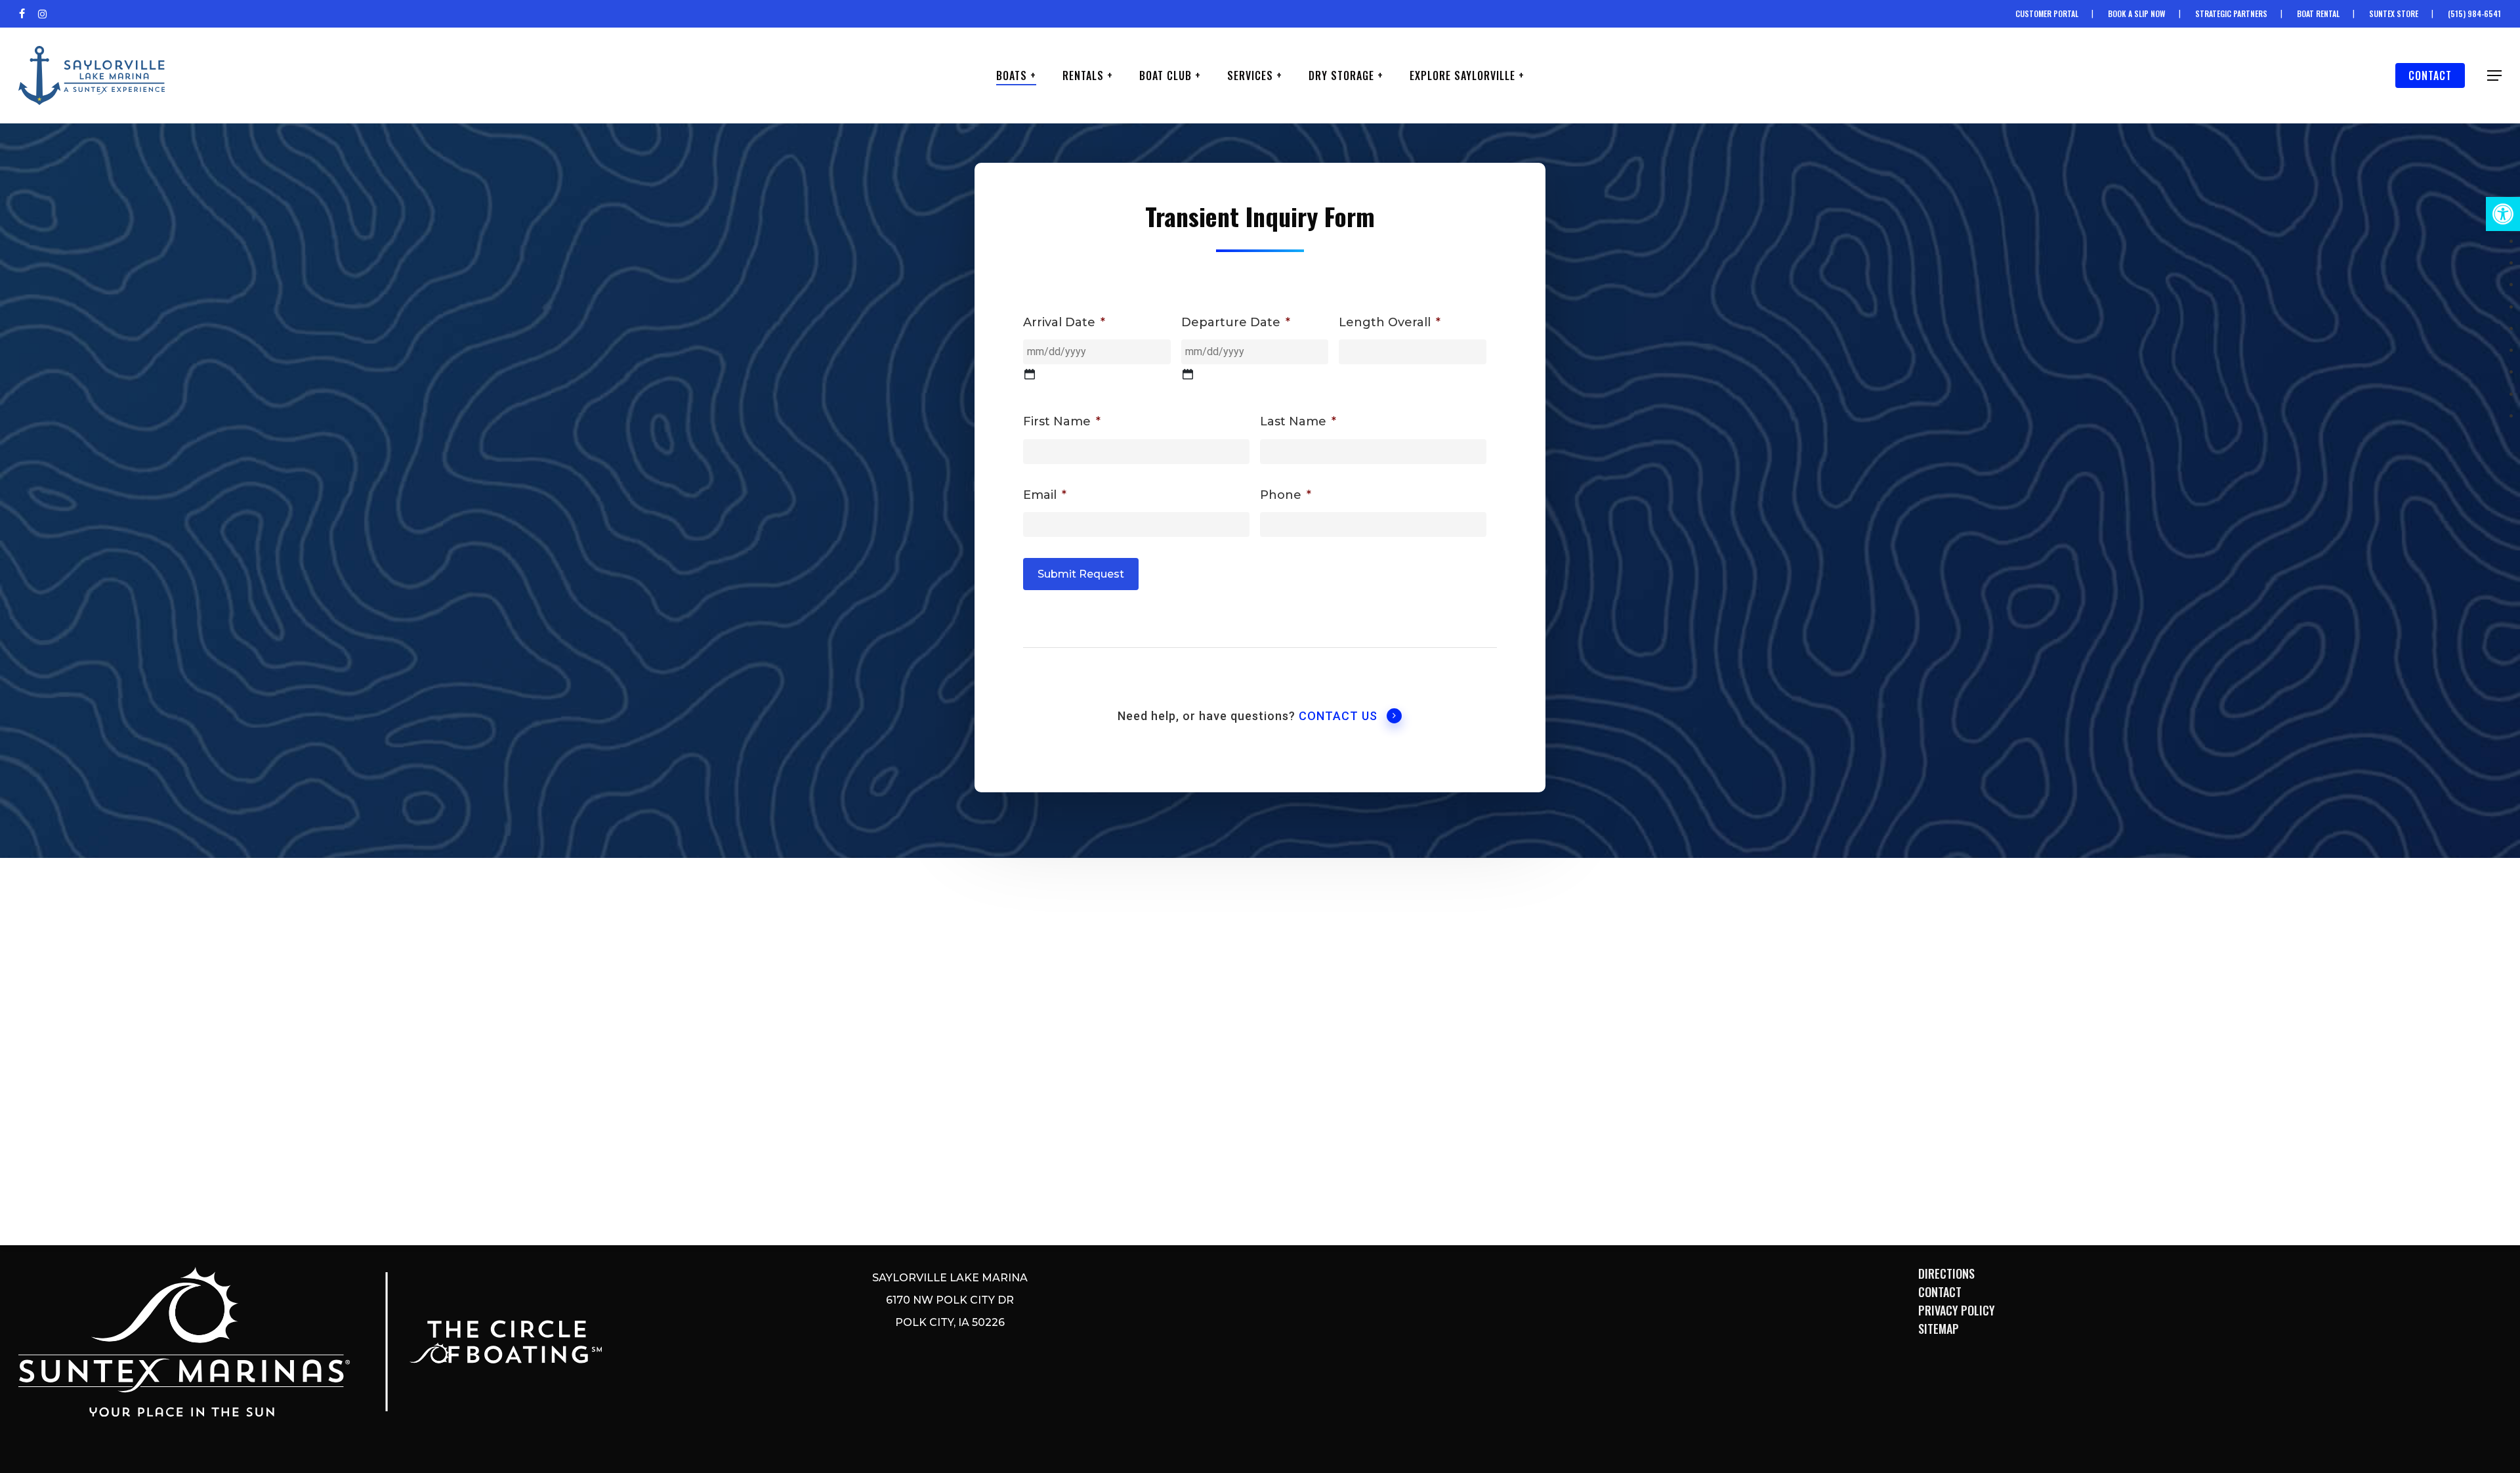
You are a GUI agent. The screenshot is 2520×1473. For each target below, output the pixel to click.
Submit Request (1081, 574)
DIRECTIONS (1946, 1273)
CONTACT (1940, 1292)
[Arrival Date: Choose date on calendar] (1030, 374)
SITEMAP (1939, 1329)
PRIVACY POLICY (1957, 1310)
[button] (2503, 214)
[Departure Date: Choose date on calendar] (1188, 374)
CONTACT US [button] (1338, 716)
